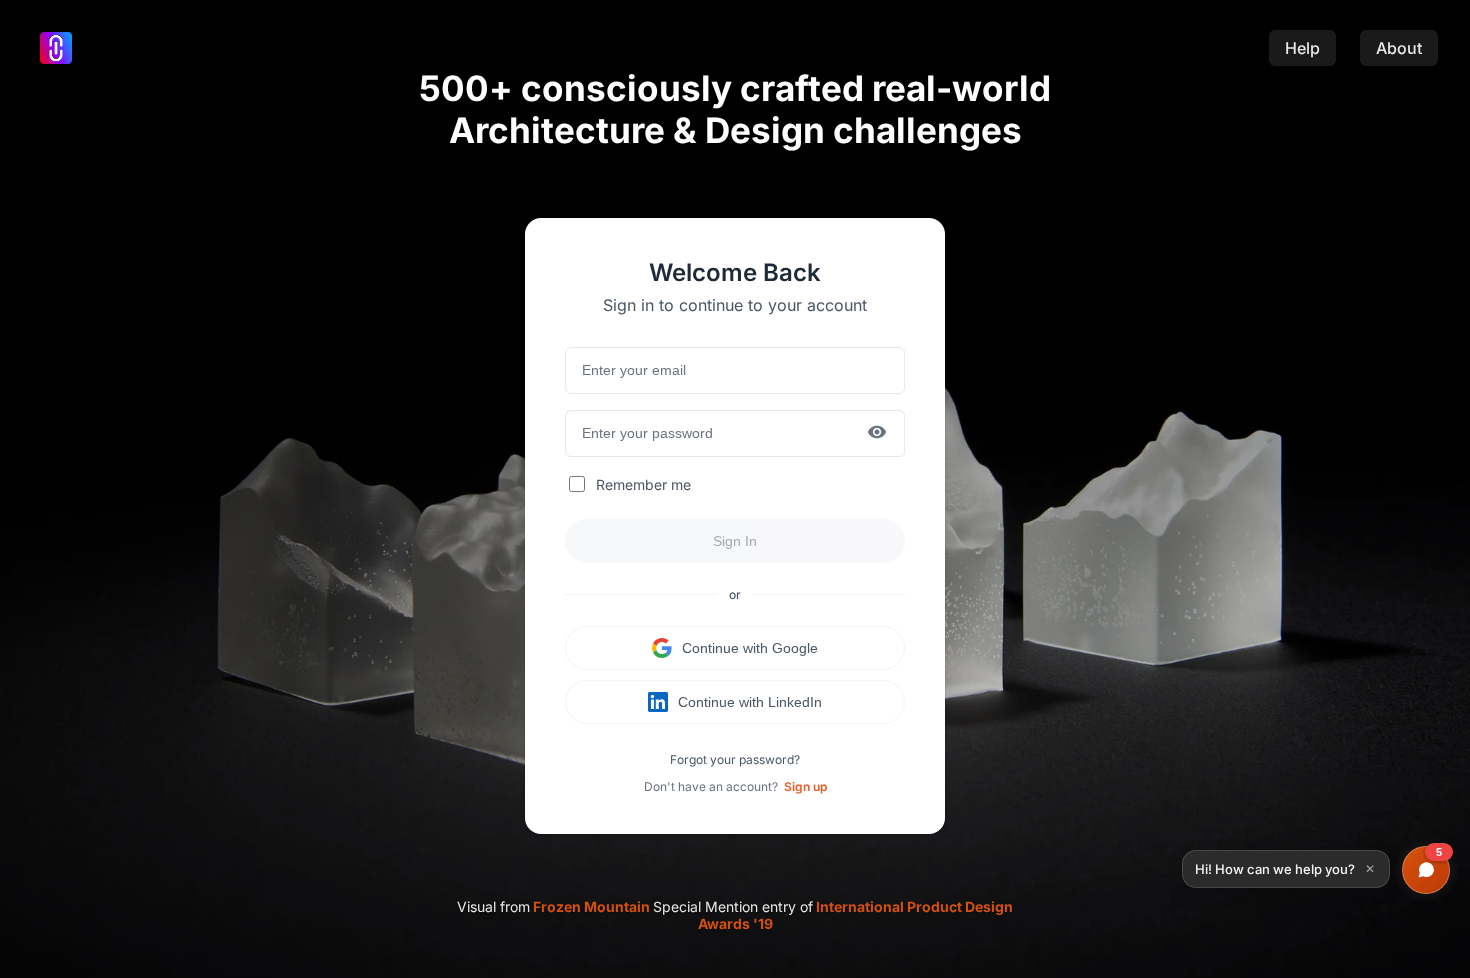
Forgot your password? (735, 759)
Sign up (805, 786)
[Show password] (877, 433)
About (1399, 48)
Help (1302, 48)
